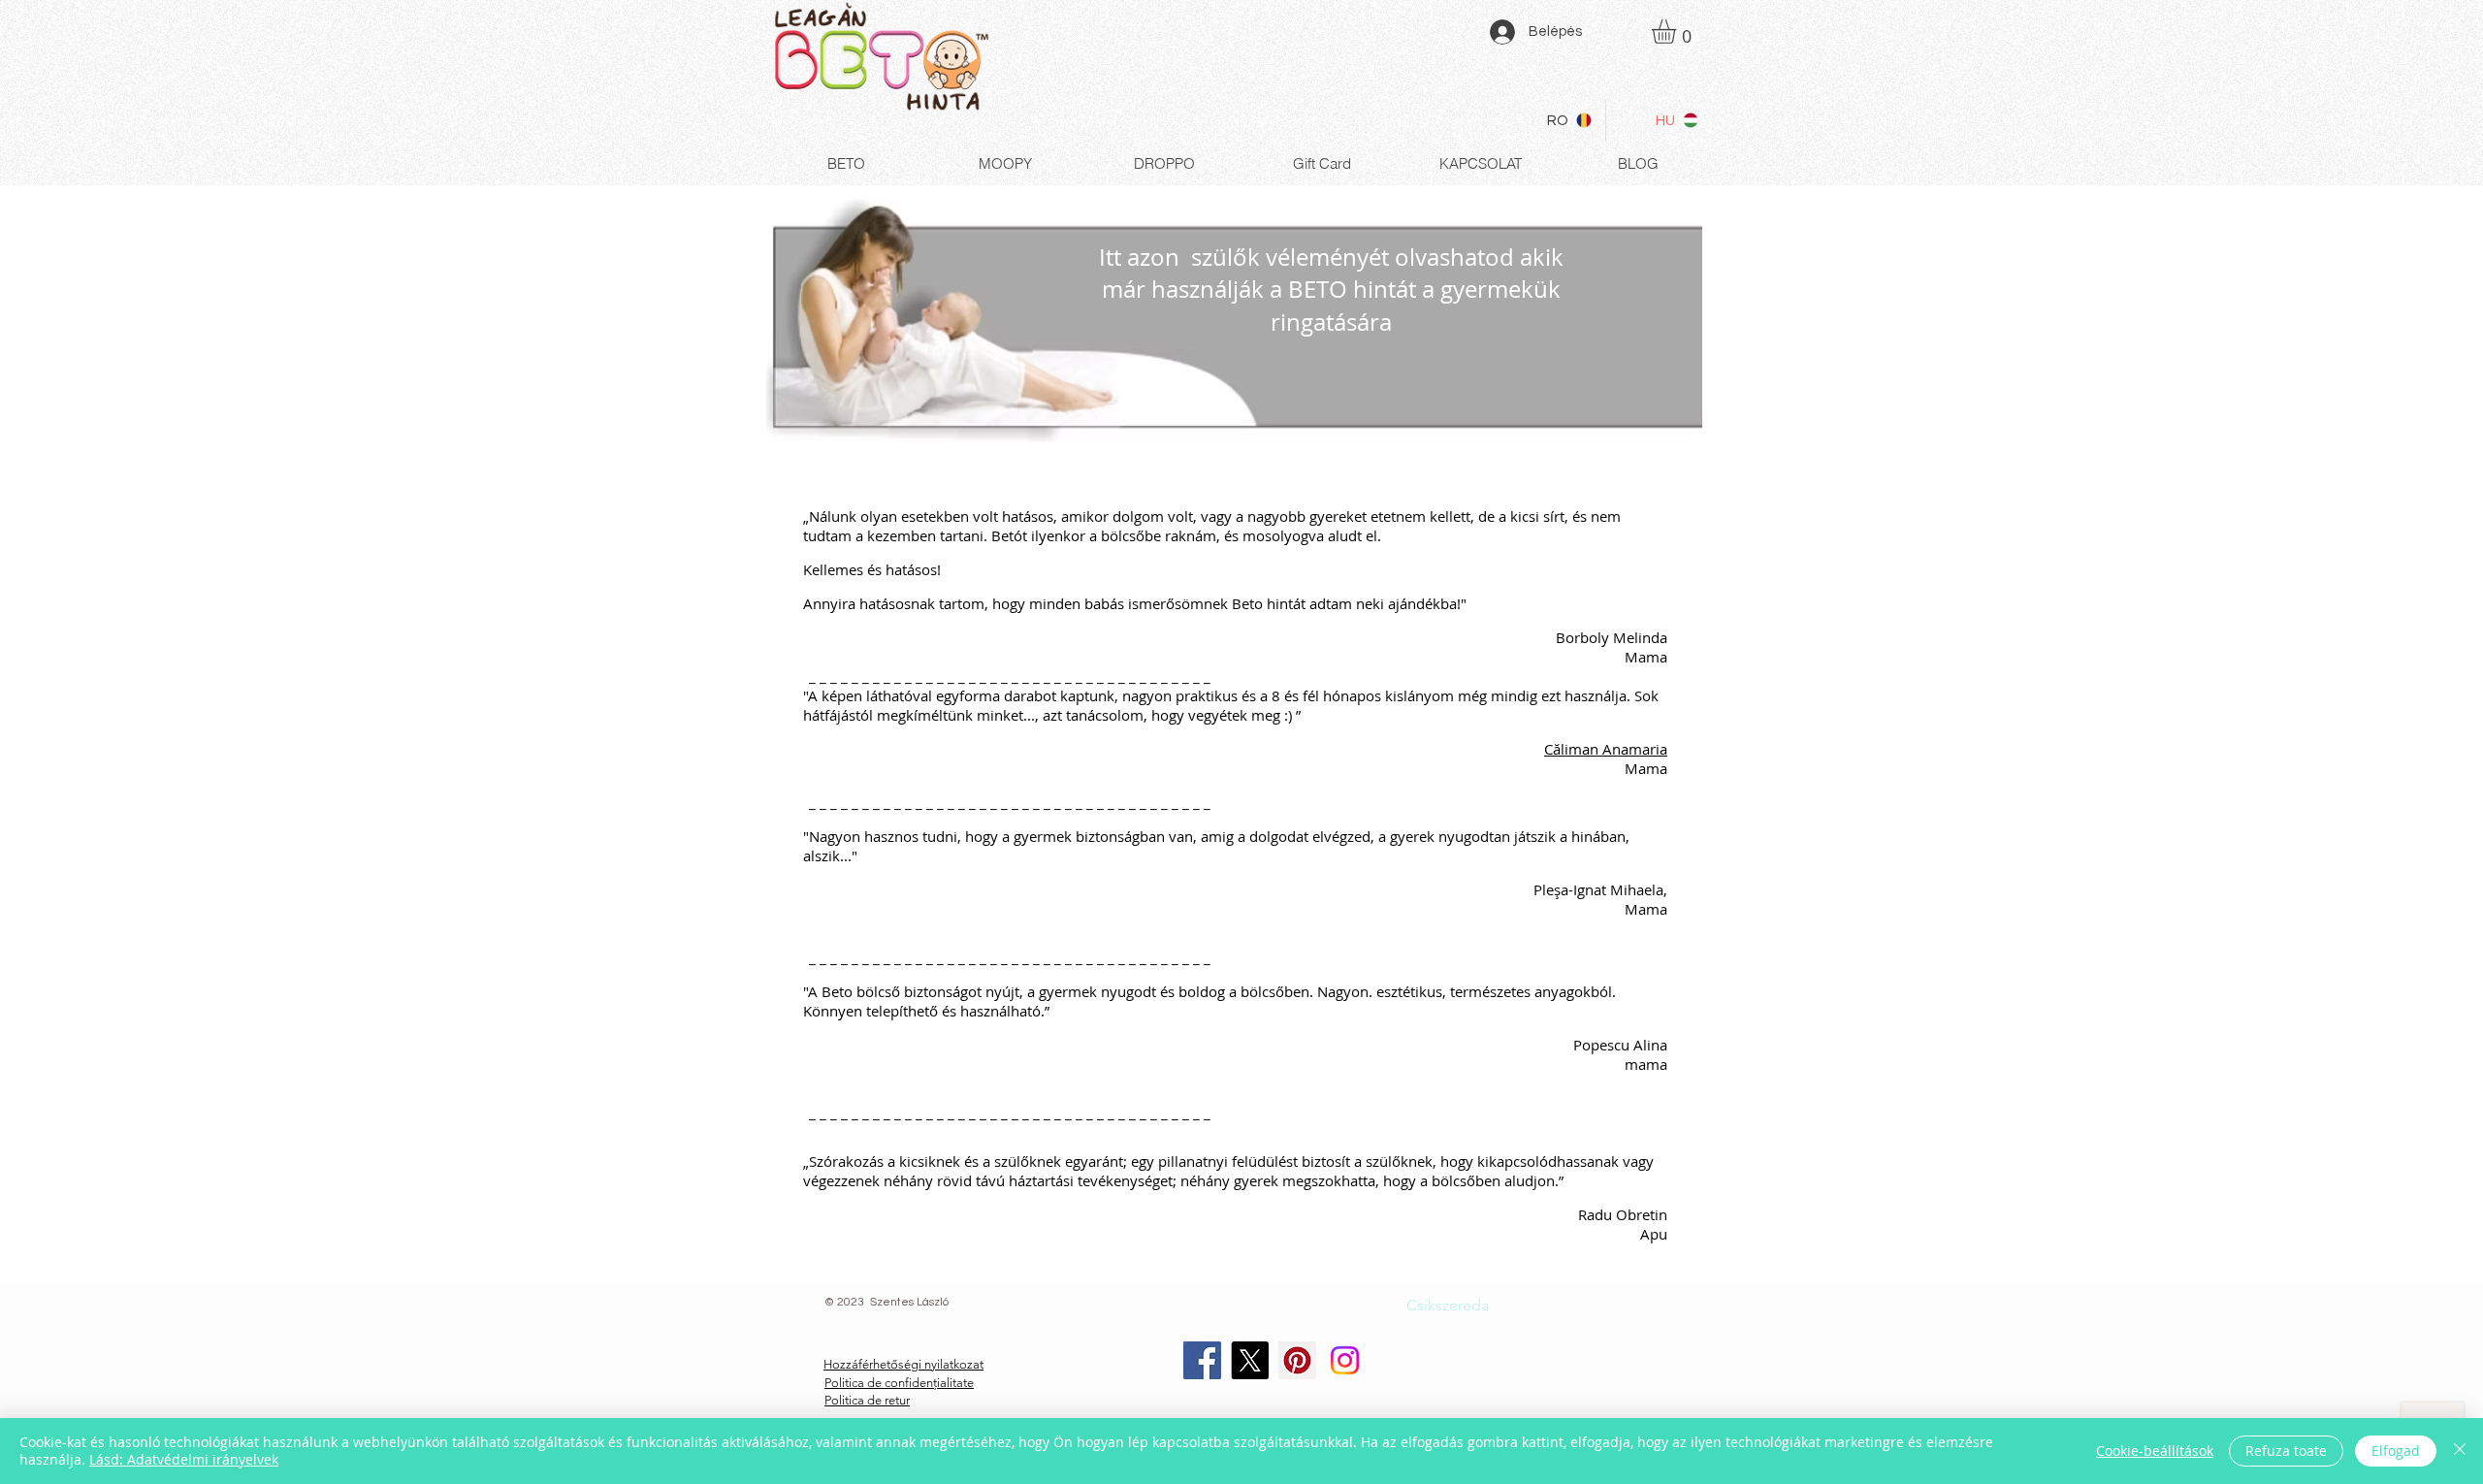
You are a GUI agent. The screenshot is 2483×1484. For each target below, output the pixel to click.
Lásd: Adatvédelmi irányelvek (184, 1459)
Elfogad (2396, 1451)
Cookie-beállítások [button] (2155, 1451)
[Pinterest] (1297, 1360)
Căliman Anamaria (1606, 749)
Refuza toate (2286, 1451)
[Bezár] (2460, 1451)
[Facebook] (1202, 1360)
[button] (1678, 32)
